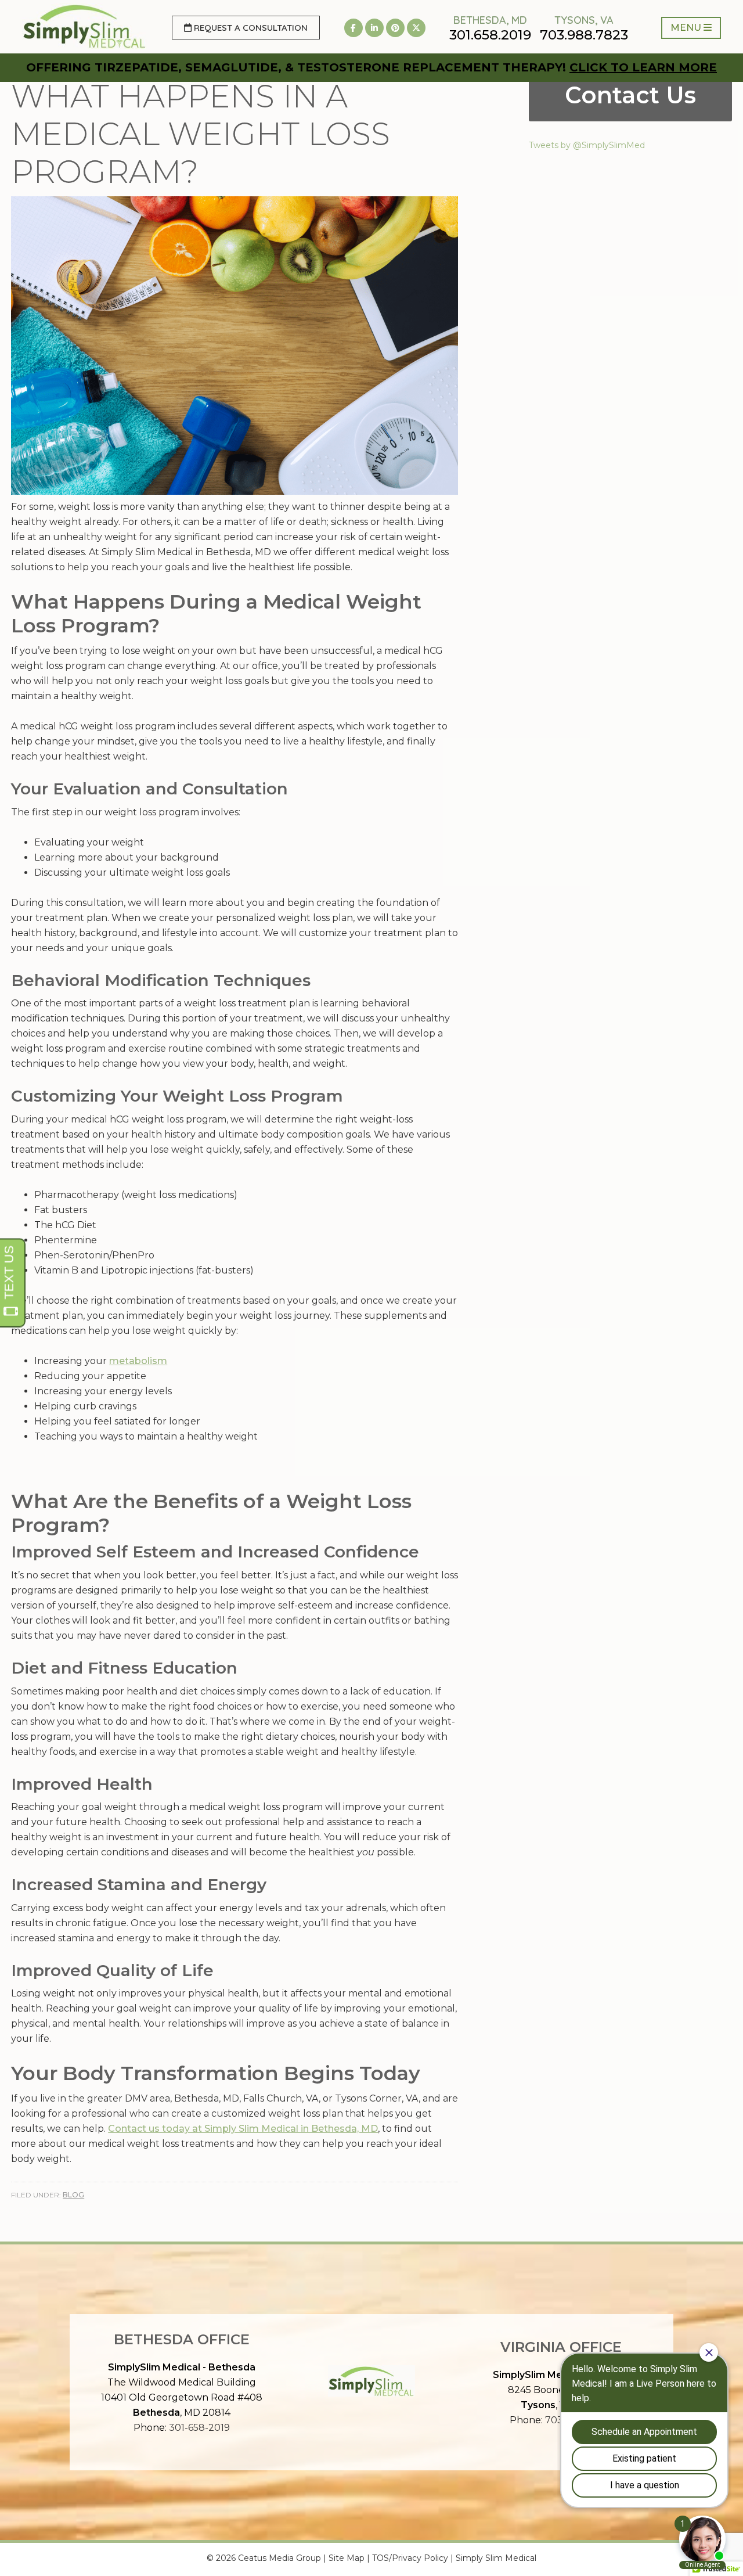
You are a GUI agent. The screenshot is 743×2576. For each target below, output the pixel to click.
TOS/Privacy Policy (410, 2558)
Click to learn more (643, 67)
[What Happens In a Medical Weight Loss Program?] (235, 492)
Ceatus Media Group (279, 2558)
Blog (73, 2195)
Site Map (347, 2558)
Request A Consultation (250, 28)
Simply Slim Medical (496, 2558)
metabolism (138, 1361)
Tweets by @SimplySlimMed (587, 145)
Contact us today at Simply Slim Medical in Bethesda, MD (243, 2129)
